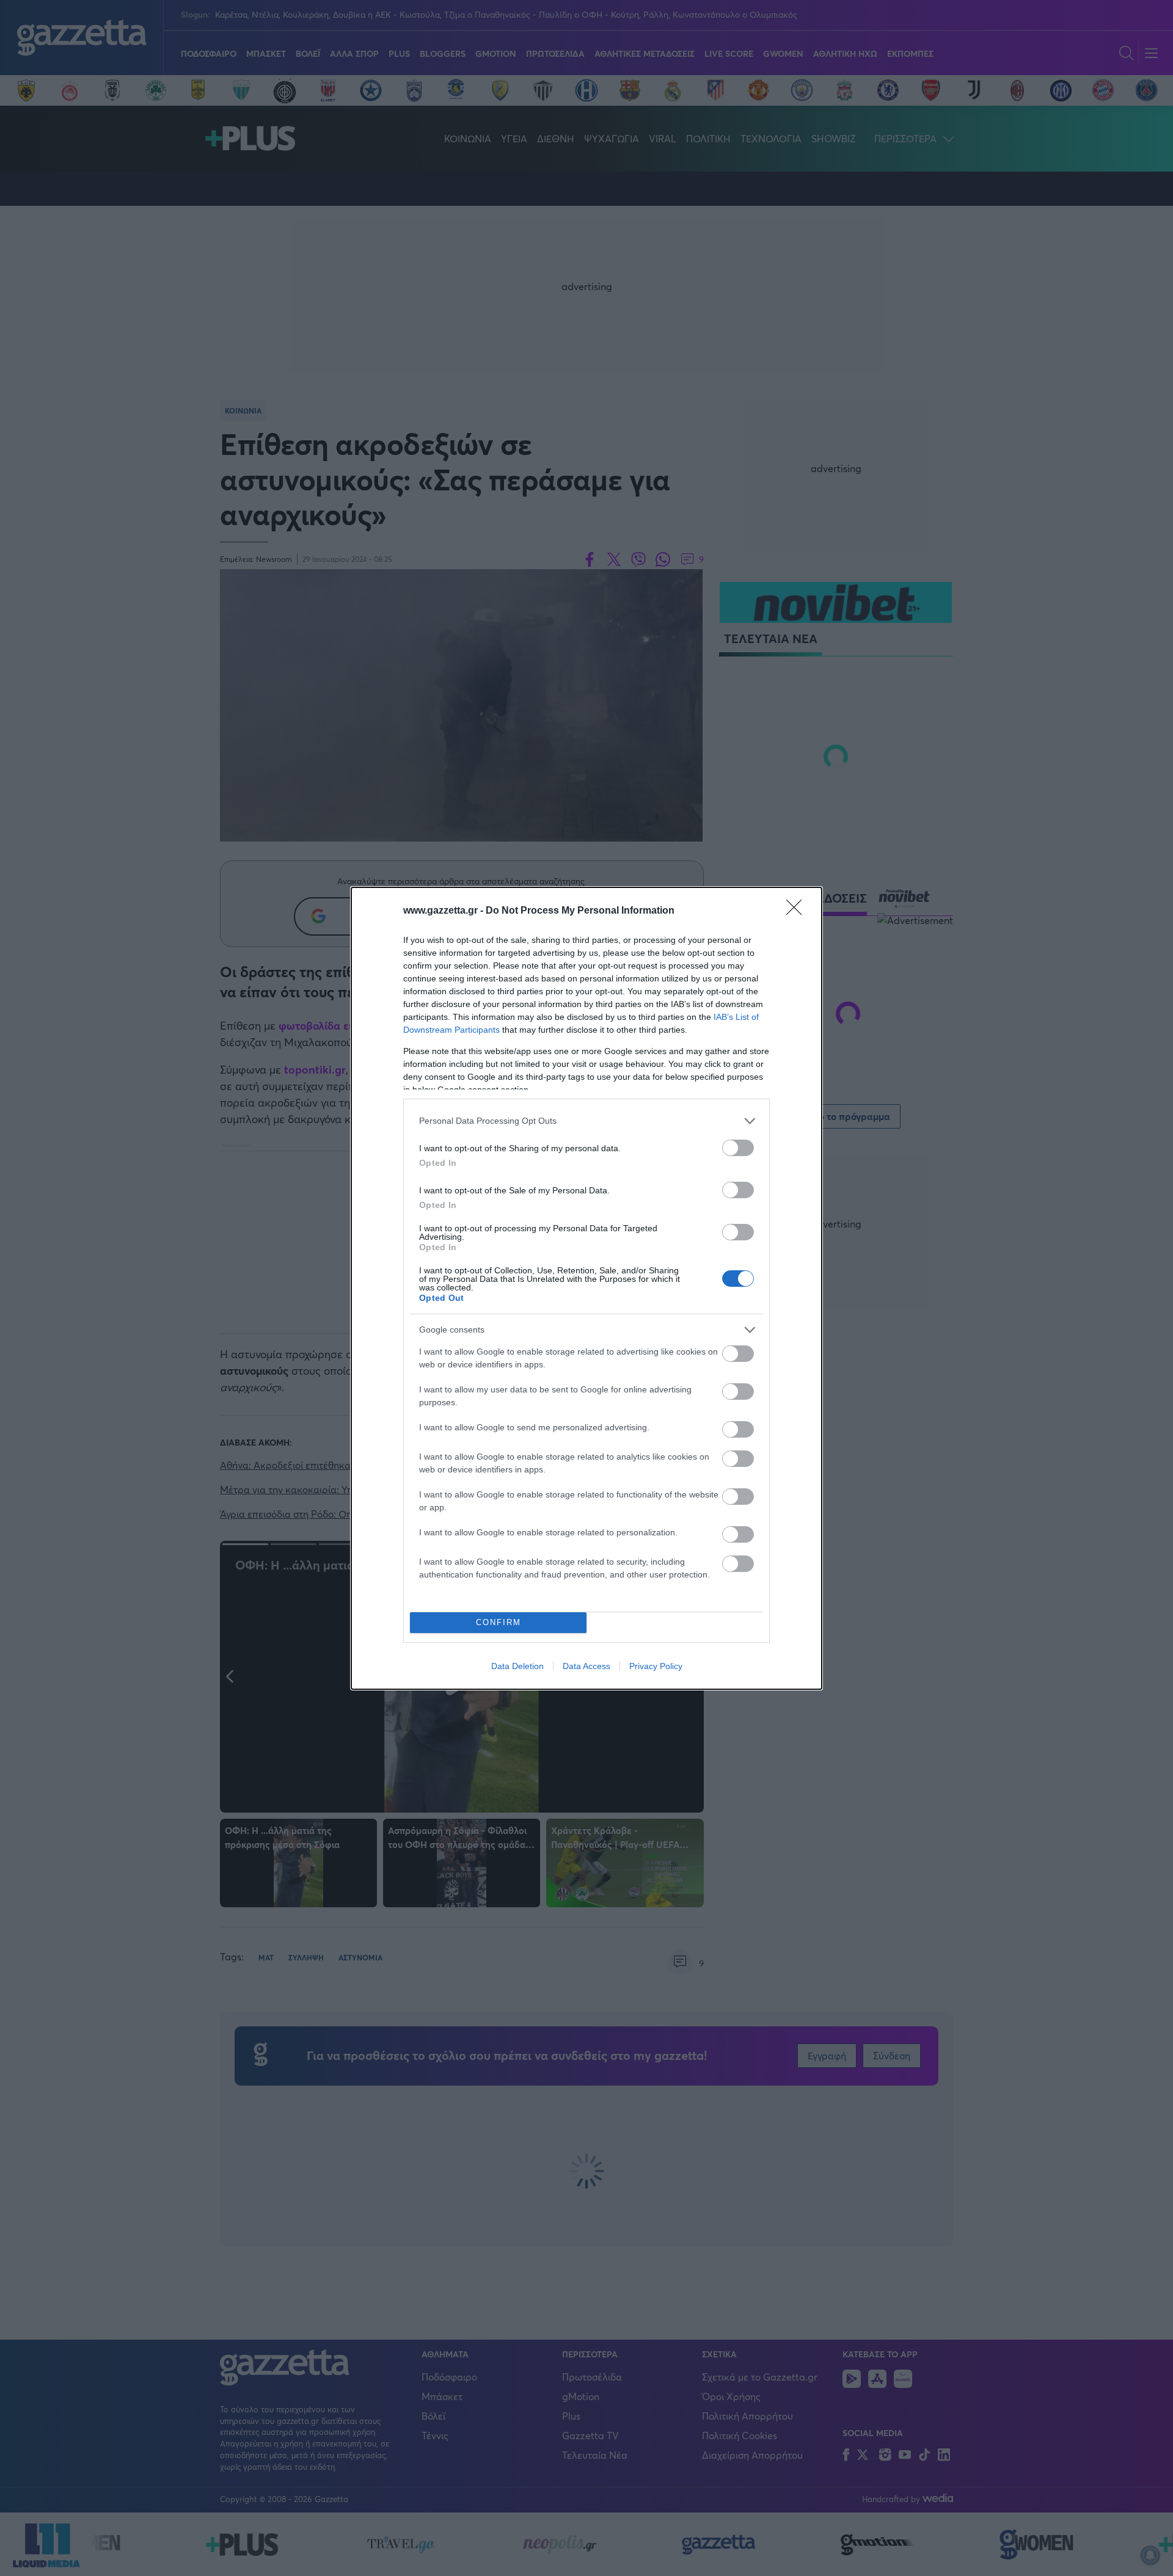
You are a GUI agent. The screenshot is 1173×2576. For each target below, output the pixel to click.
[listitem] (586, 1121)
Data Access (586, 1666)
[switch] (738, 1148)
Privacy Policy (656, 1666)
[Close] (798, 911)
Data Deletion (517, 1666)
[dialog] (586, 1288)
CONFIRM (499, 1622)
